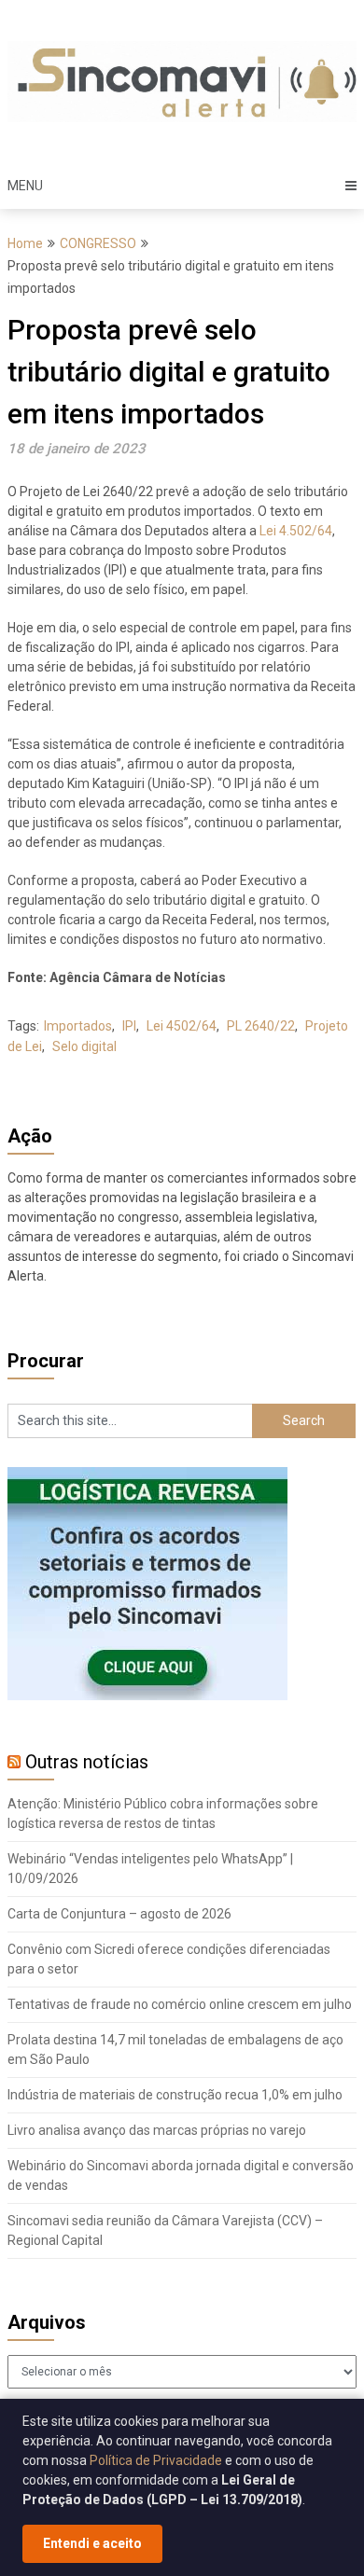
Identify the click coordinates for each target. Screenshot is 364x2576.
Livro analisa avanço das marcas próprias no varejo (157, 2130)
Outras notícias (87, 1762)
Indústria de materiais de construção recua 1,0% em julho (175, 2095)
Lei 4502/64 (182, 1026)
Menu (25, 186)
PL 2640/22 (261, 1026)
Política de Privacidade (156, 2460)
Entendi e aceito (92, 2543)
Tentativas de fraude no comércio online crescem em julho (180, 2004)
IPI (129, 1026)
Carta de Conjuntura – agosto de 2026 (119, 1914)
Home (25, 243)
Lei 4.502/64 (296, 531)
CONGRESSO (98, 243)
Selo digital (84, 1046)
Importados (78, 1026)
